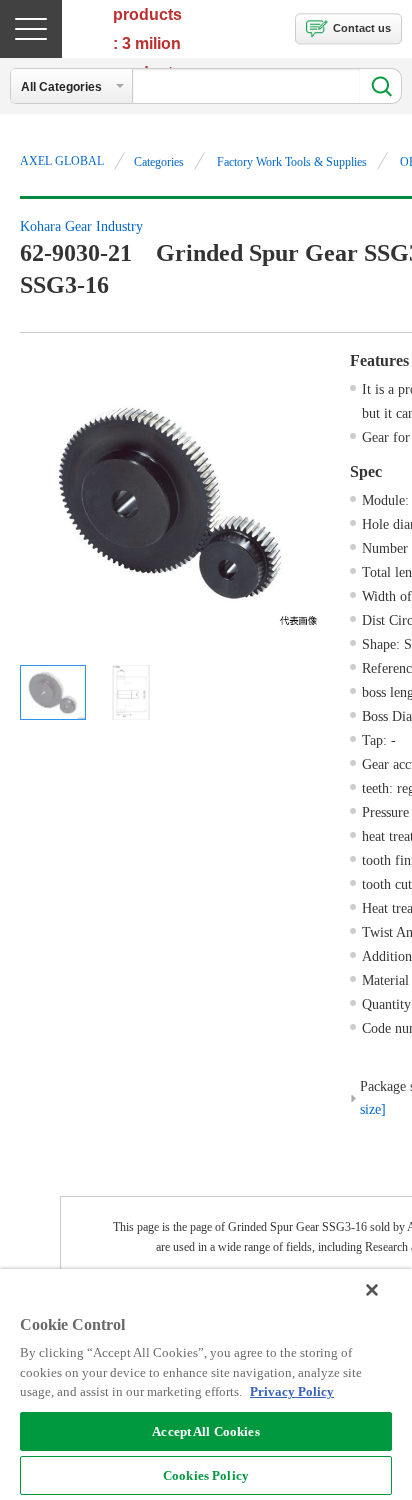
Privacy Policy (292, 1391)
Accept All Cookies (205, 1431)
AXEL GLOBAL (62, 161)
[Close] (372, 1290)
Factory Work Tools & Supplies (292, 162)
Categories (159, 162)
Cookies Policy (206, 1475)
